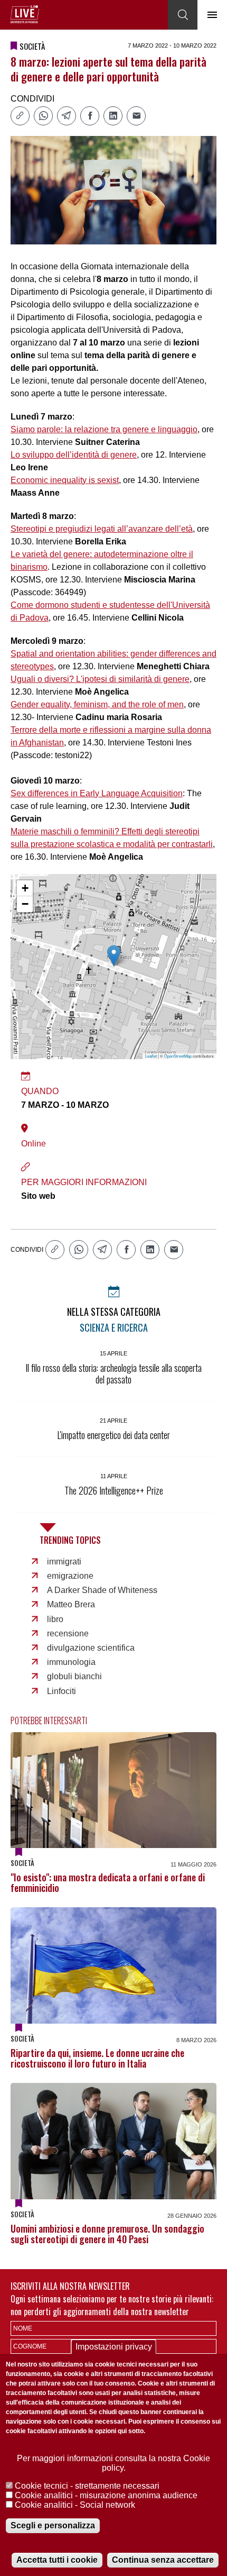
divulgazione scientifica (91, 1648)
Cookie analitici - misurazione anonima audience (106, 2495)
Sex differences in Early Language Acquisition (97, 793)
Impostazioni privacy (114, 2347)
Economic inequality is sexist (65, 480)
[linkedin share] (113, 116)
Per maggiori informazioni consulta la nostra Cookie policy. (113, 2463)
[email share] (136, 116)
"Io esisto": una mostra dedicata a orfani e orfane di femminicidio (108, 1882)
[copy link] (20, 116)
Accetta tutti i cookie (57, 2560)
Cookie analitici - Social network (75, 2505)
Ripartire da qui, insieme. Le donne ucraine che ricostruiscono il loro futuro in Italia (97, 2058)
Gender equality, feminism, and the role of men (97, 704)
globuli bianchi (74, 1676)
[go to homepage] (25, 14)
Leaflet (151, 1056)
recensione (68, 1633)
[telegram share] (67, 116)
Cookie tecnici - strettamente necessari (87, 2486)
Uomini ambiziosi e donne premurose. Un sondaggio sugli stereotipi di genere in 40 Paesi (107, 2234)
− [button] (25, 904)
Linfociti (62, 1691)
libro (55, 1619)
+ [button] (25, 888)
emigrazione (70, 1576)
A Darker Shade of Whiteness (102, 1590)
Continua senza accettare (163, 2560)
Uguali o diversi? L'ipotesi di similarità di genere (100, 679)
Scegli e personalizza (53, 2525)
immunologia (71, 1662)
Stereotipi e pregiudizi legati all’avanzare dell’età (102, 529)
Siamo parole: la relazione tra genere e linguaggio (104, 429)
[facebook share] (90, 116)
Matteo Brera (71, 1604)
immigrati (64, 1562)
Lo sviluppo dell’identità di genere (74, 455)
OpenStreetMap (178, 1056)
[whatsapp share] (43, 116)
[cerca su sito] (183, 15)
